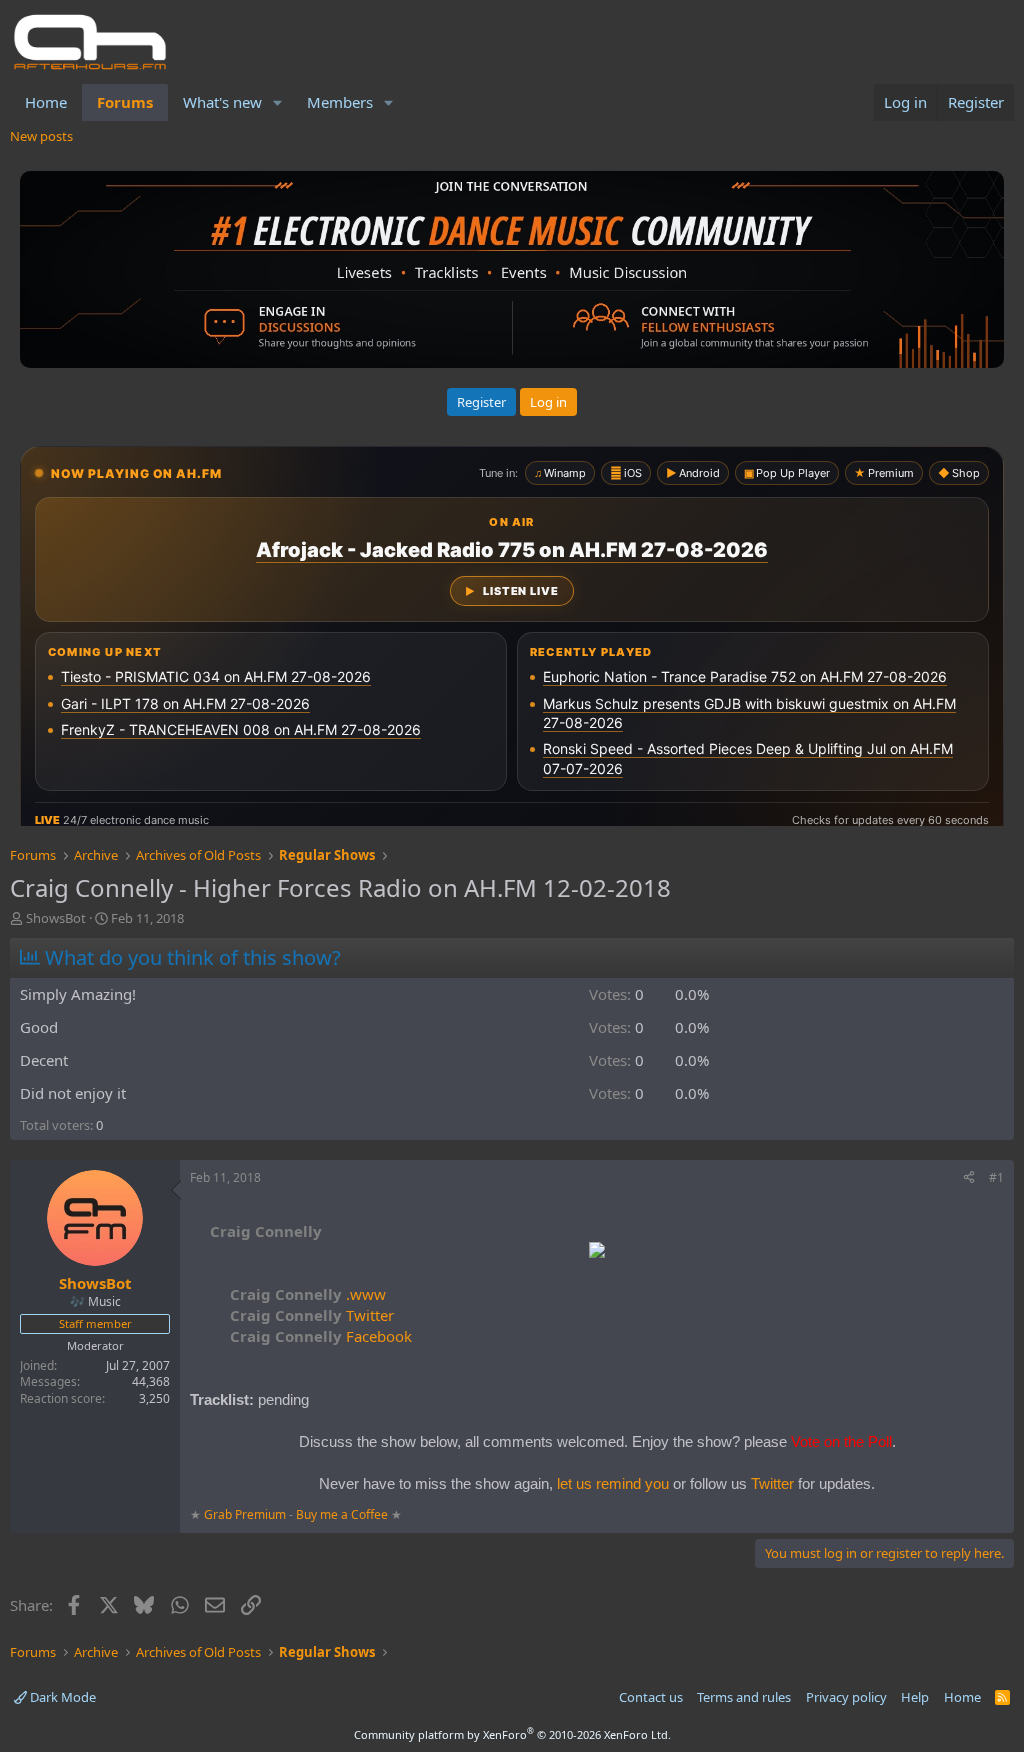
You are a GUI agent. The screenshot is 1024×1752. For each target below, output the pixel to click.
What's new (222, 102)
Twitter (312, 1315)
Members (340, 102)
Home (46, 102)
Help (915, 1697)
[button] (278, 102)
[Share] (969, 1178)
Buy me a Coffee (342, 1514)
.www (308, 1294)
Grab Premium (246, 1514)
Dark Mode (61, 1697)
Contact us (651, 1697)
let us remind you (613, 1483)
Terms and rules (744, 1697)
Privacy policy (846, 1697)
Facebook (321, 1336)
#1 (996, 1177)
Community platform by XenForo (512, 1734)
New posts (41, 136)
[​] (597, 1252)
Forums (125, 102)
